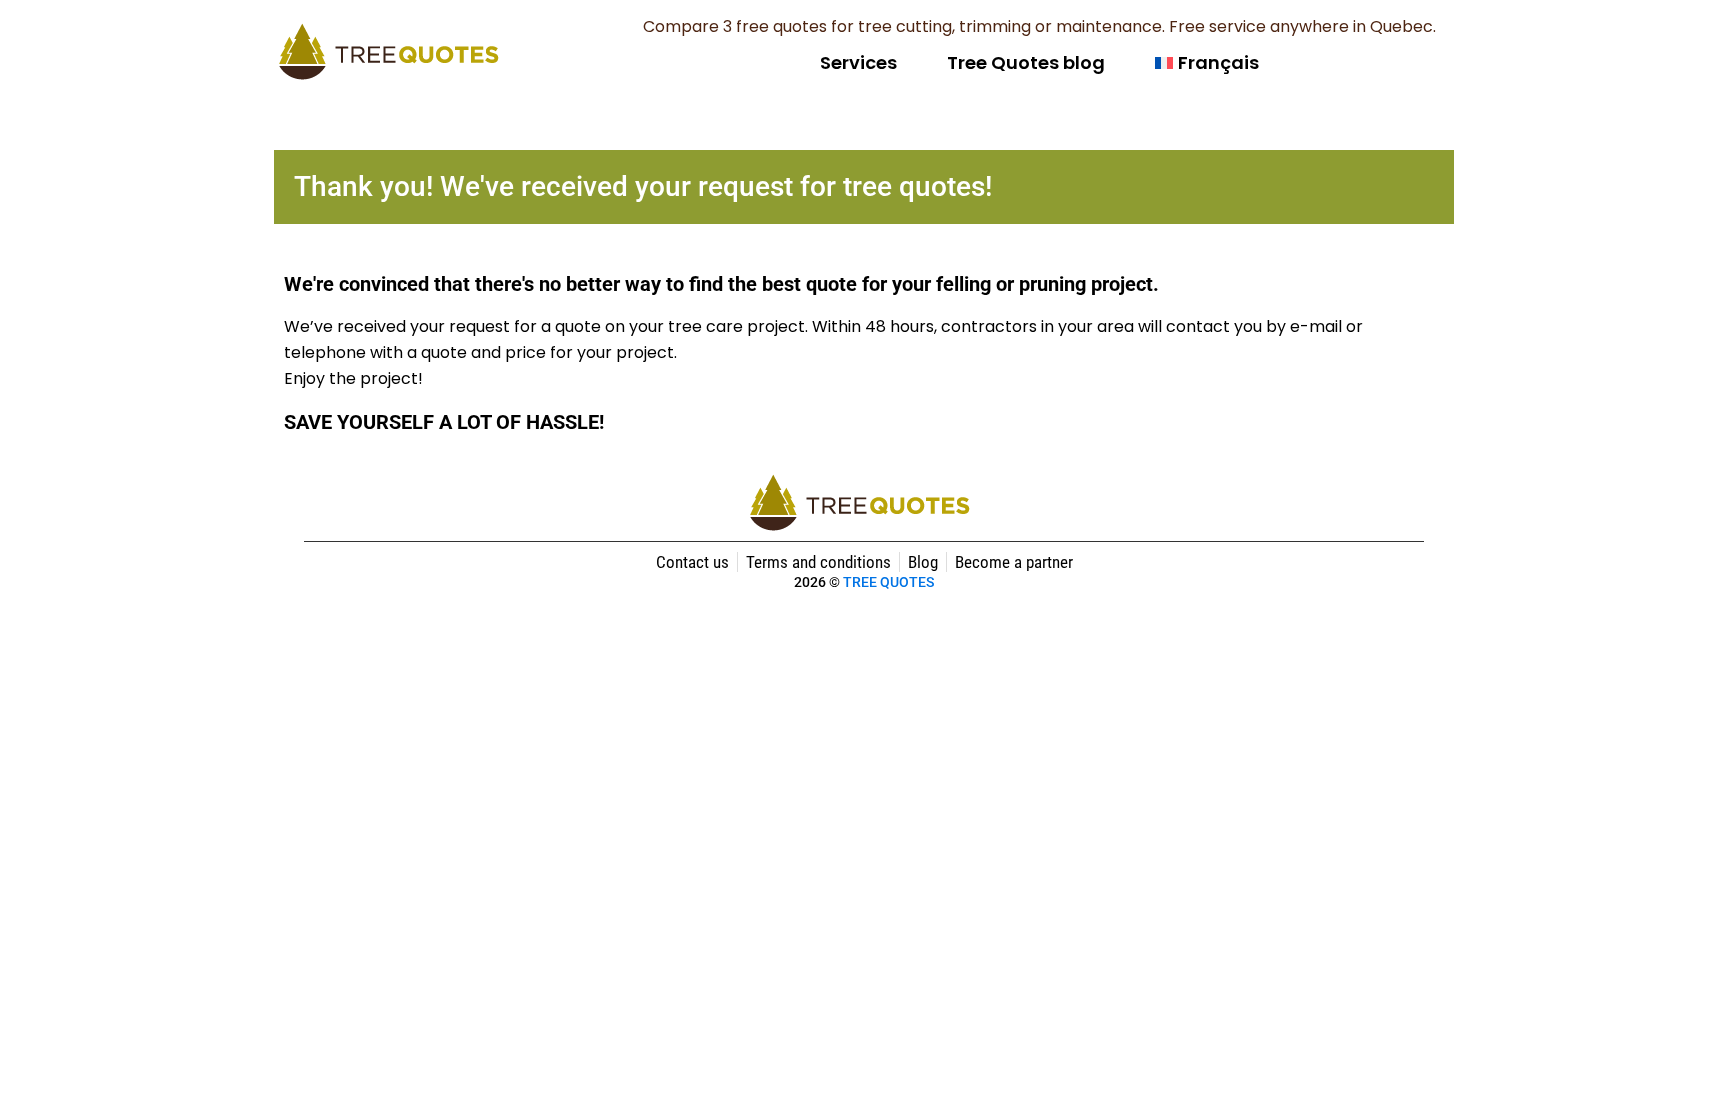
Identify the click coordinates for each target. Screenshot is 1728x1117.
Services (858, 62)
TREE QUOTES (888, 582)
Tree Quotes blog (1026, 62)
